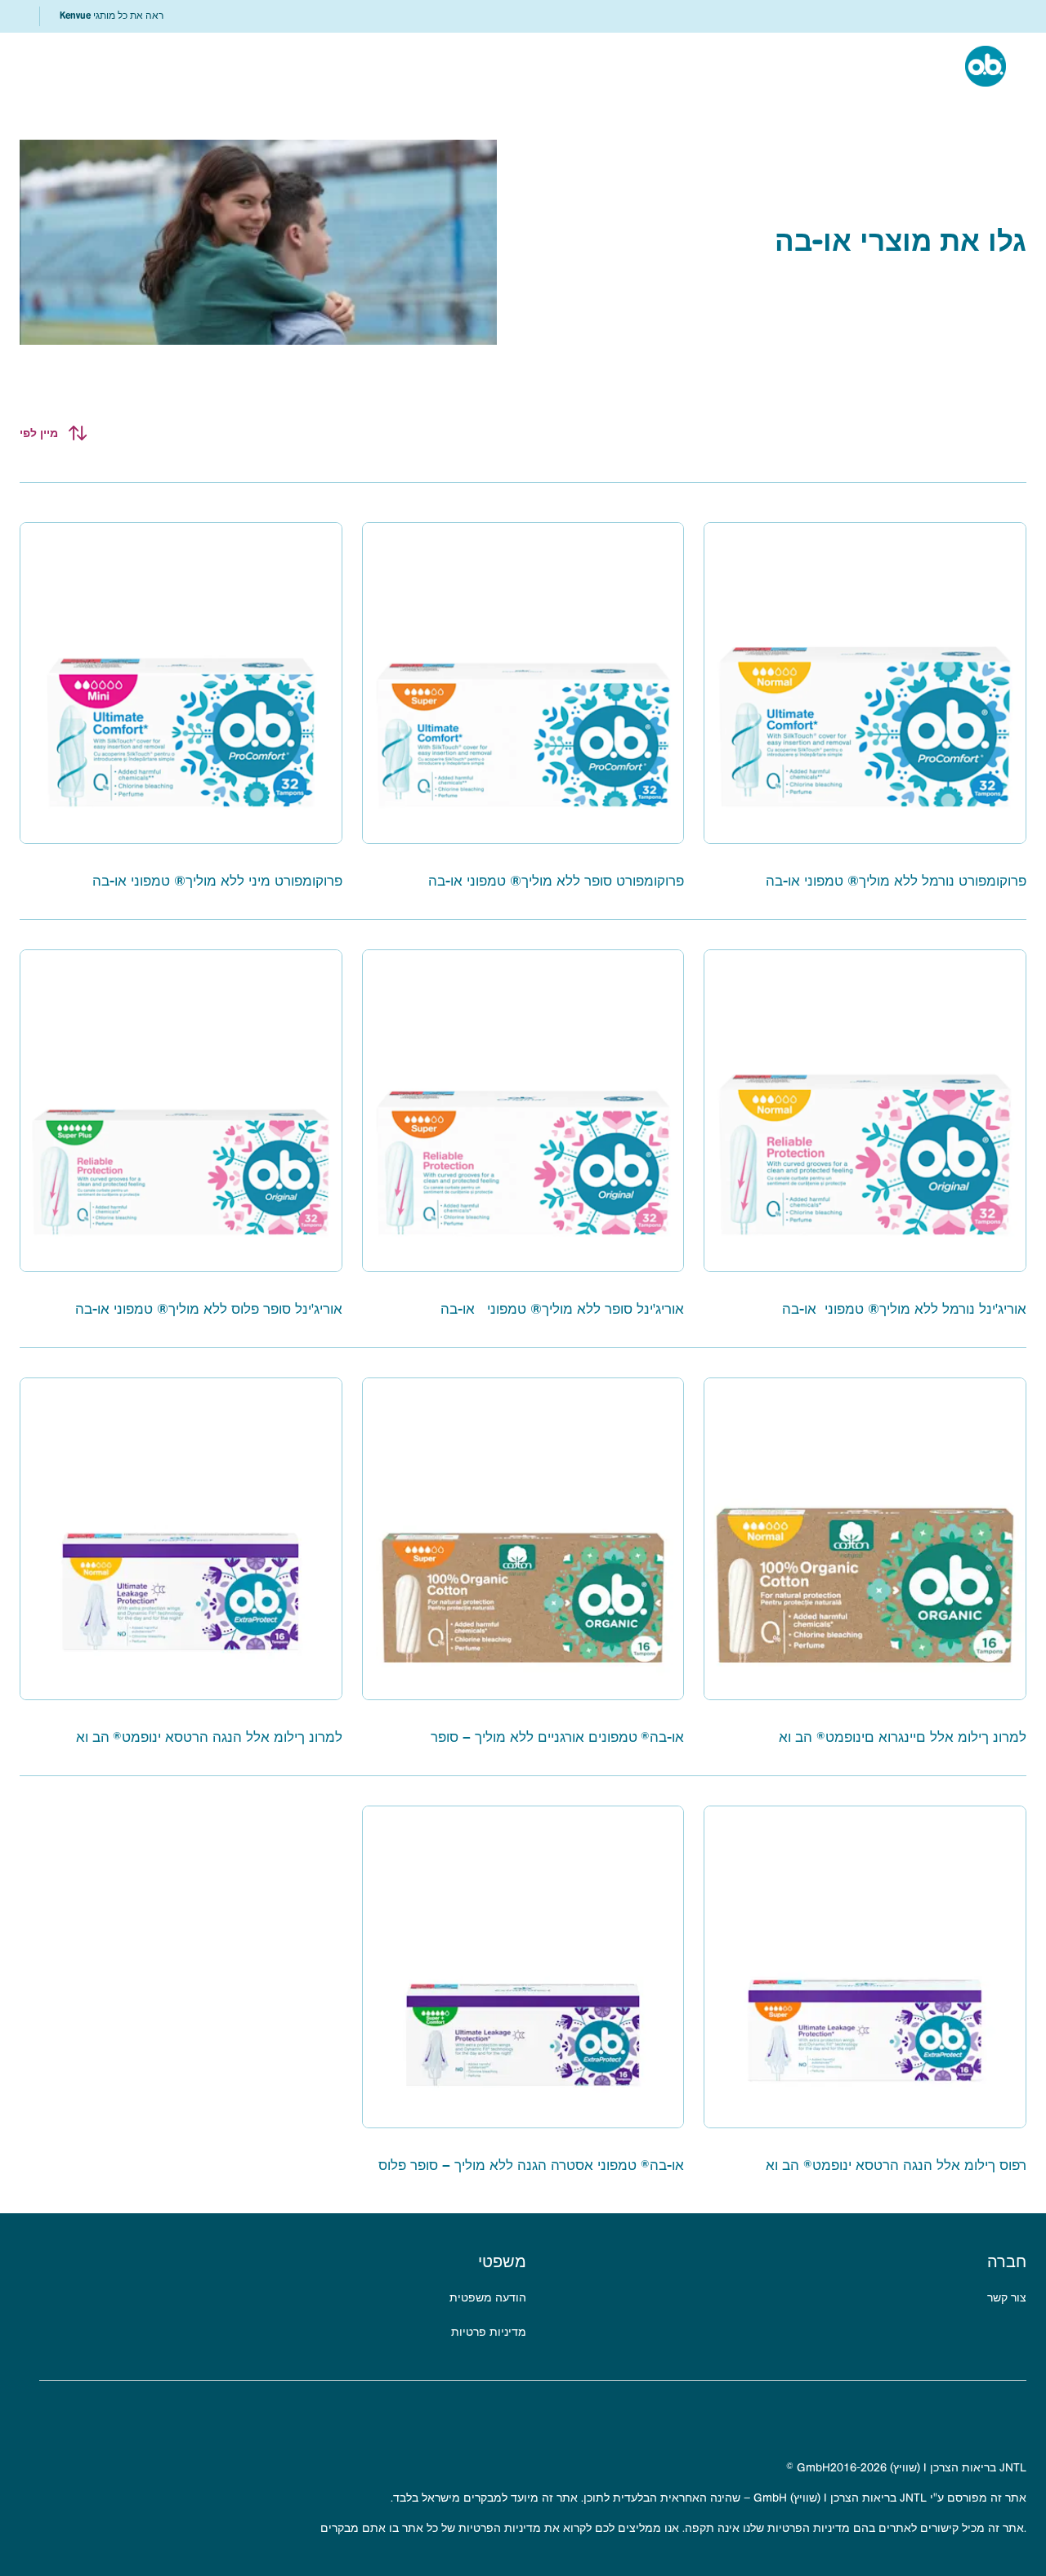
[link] (112, 16)
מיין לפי (39, 433)
